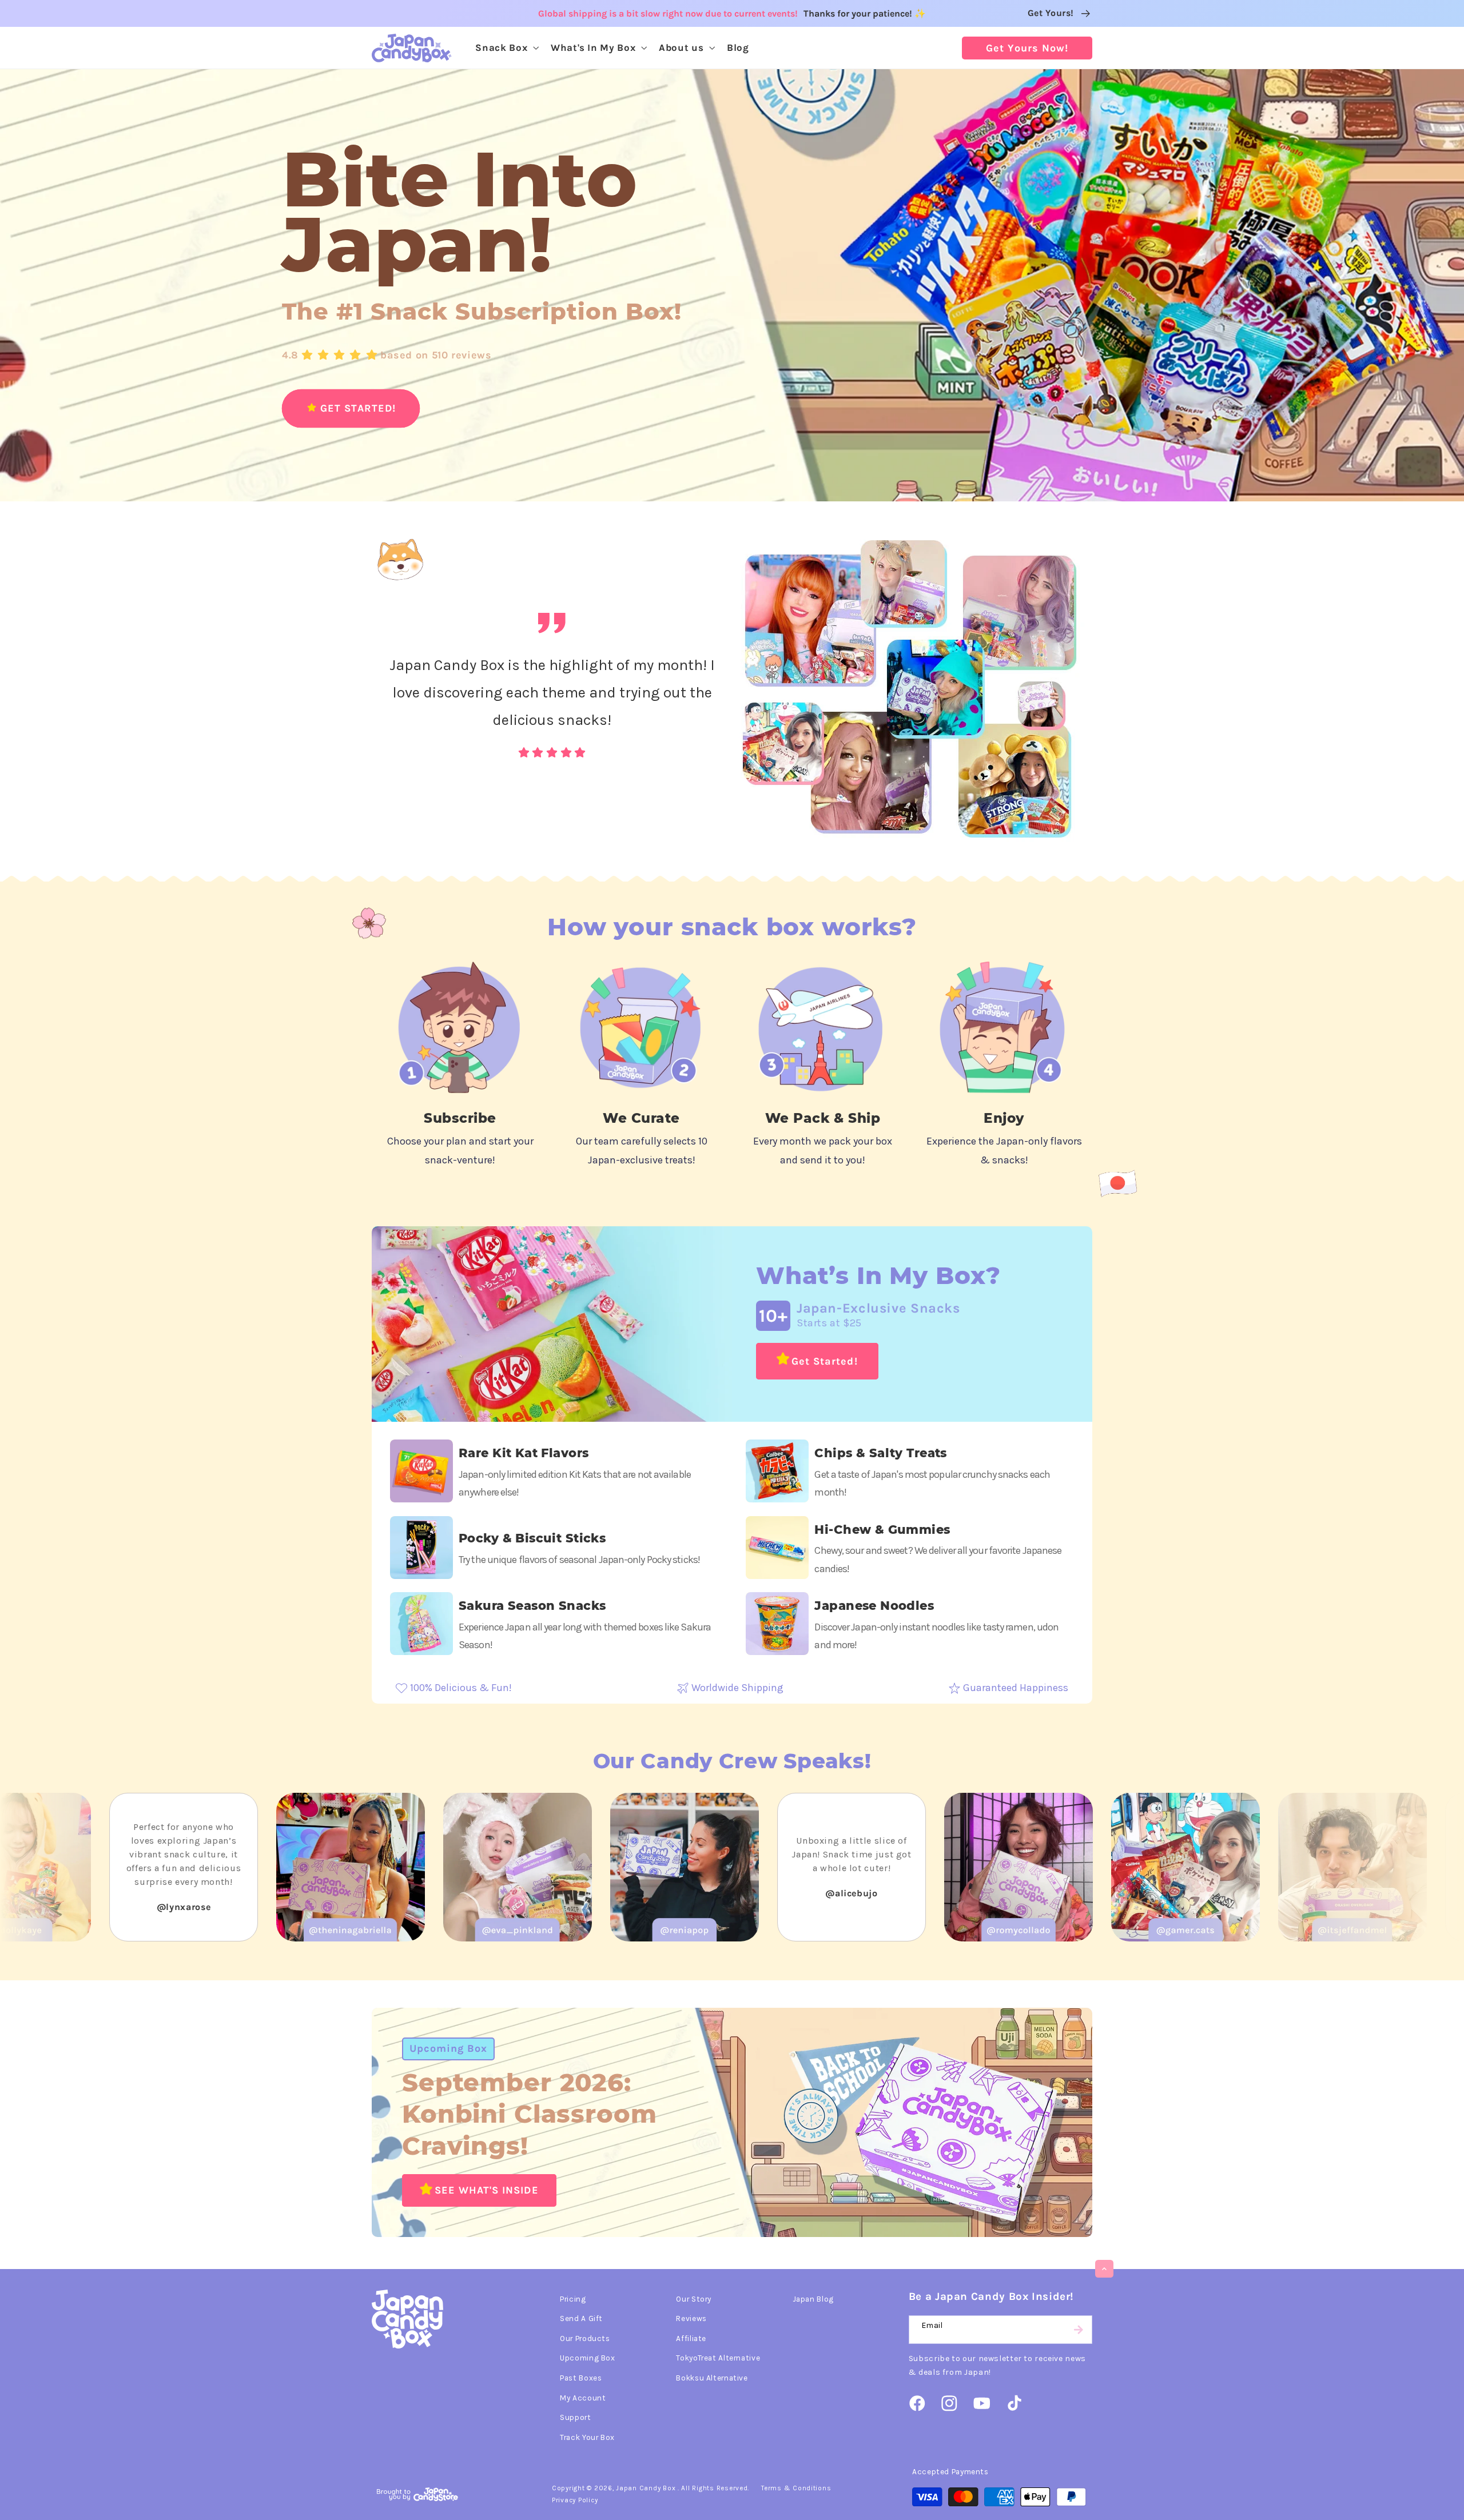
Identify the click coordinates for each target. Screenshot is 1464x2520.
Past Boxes (581, 2378)
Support (575, 2417)
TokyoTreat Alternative (718, 2358)
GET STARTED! (358, 408)
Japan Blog (813, 2299)
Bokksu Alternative (712, 2378)
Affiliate (691, 2338)
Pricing (573, 2299)
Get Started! (825, 1361)
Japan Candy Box (646, 2488)
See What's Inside (486, 2190)
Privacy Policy (575, 2500)
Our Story (694, 2299)
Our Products (585, 2338)
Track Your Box (587, 2437)
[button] (506, 48)
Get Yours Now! (1027, 48)
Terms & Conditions (796, 2488)
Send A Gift (581, 2318)
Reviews (691, 2318)
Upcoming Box (448, 2048)
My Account (583, 2398)
